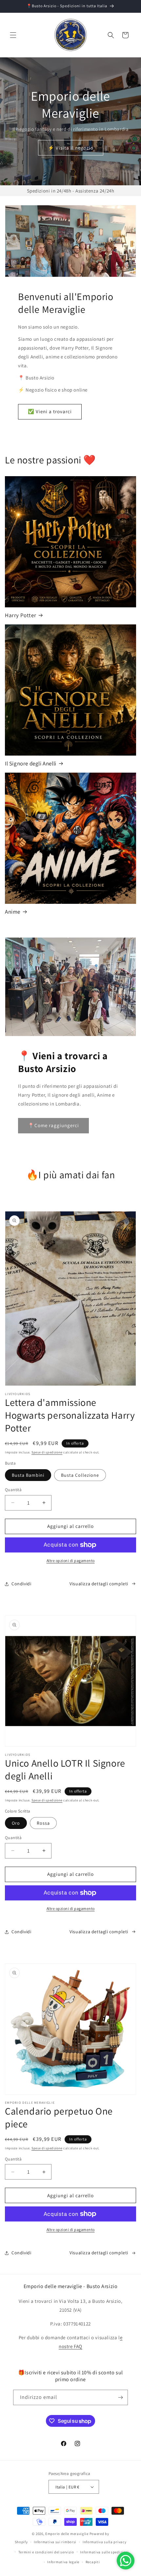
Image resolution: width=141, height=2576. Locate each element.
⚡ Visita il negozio (71, 148)
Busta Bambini (28, 1475)
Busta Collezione (80, 1475)
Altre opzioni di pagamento (71, 1561)
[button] (13, 35)
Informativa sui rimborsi (55, 2542)
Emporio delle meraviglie (67, 2534)
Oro (16, 1823)
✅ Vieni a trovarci (50, 411)
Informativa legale (63, 2562)
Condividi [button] (21, 1584)
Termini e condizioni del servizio (46, 2552)
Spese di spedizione (47, 1452)
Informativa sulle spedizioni (104, 2552)
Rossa (43, 1823)
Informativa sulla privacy (105, 2542)
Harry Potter (20, 615)
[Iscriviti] (120, 2397)
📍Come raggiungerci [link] (53, 1125)
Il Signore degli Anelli (31, 763)
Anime (13, 912)
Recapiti (93, 2562)
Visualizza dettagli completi (99, 1584)
